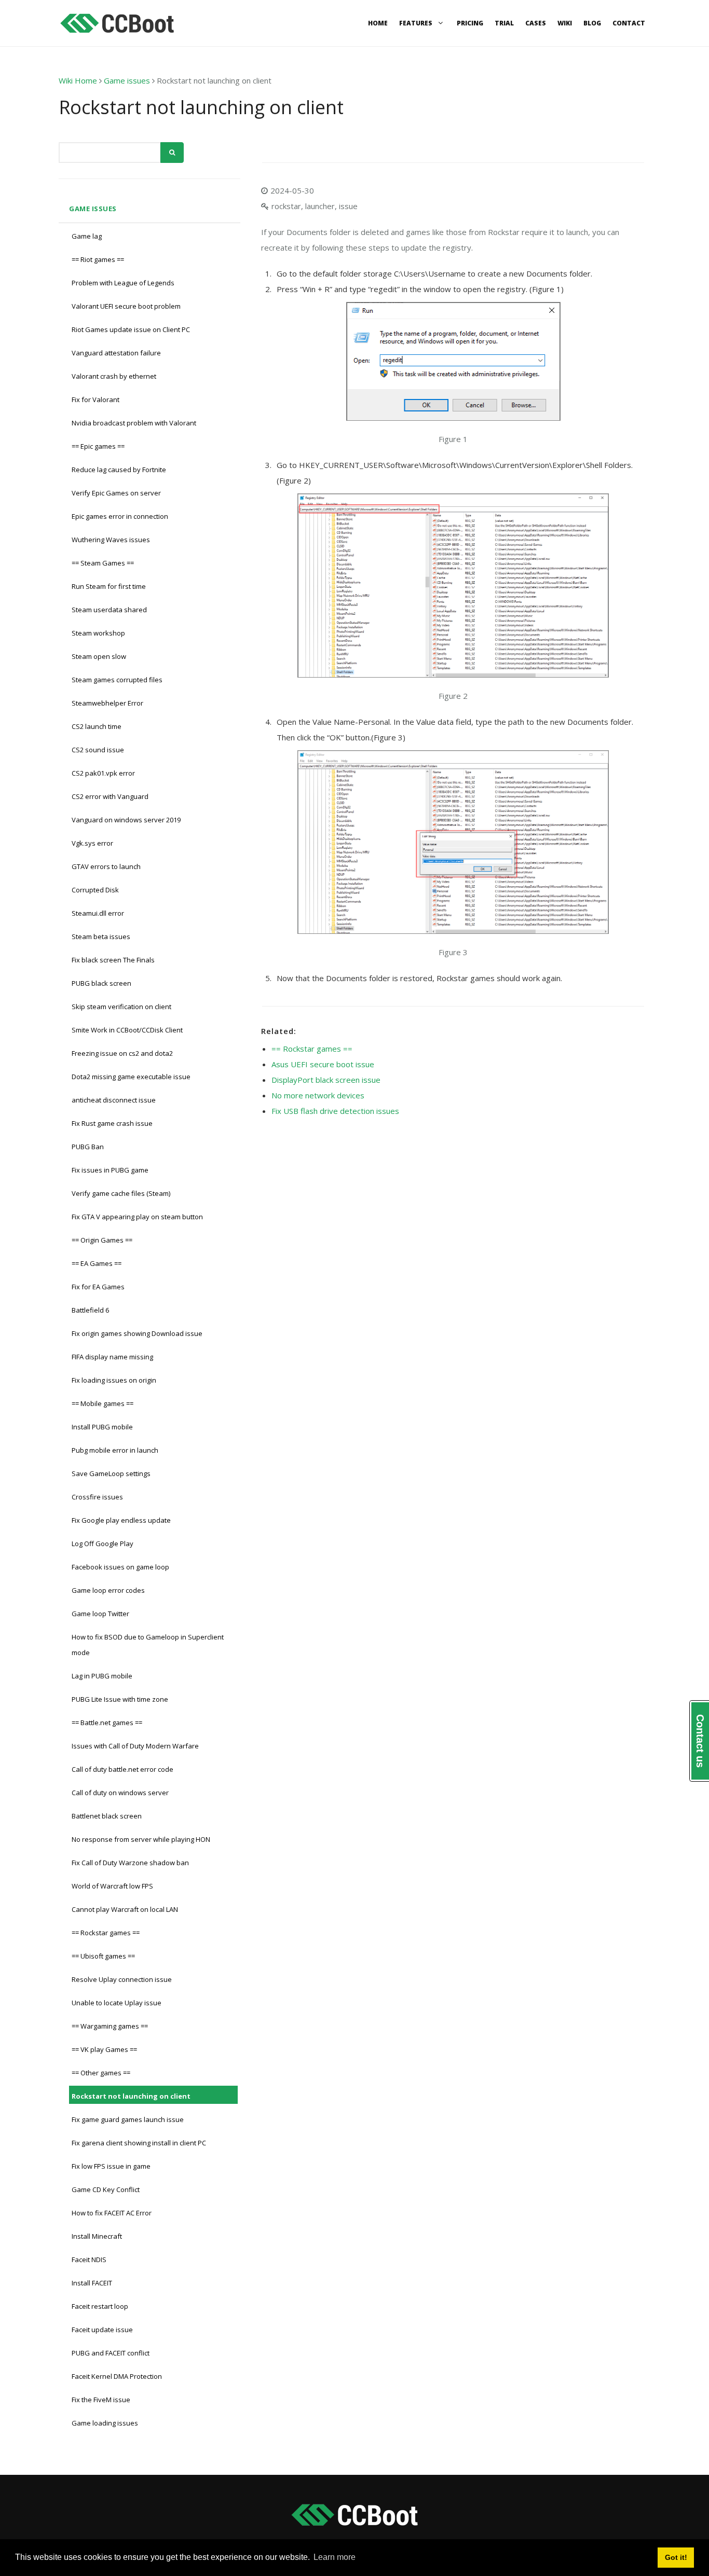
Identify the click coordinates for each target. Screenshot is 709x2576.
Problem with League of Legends (123, 283)
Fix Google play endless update (121, 1520)
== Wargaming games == (110, 2026)
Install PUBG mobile (102, 1427)
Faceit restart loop (100, 2306)
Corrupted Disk (95, 890)
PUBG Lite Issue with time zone (120, 1699)
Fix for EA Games (98, 1287)
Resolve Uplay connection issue (122, 1979)
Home (378, 23)
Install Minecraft (97, 2236)
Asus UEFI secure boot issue (323, 1064)
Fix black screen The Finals (113, 960)
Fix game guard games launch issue (128, 2119)
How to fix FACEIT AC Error (112, 2213)
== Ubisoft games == (103, 1956)
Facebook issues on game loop (120, 1567)
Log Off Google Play (103, 1544)
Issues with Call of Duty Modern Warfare (135, 1746)
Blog (592, 23)
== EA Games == (97, 1263)
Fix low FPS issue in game (111, 2166)
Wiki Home (78, 80)
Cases (536, 23)
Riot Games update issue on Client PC (131, 329)
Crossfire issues (97, 1497)
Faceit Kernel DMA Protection (117, 2376)
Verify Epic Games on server (116, 493)
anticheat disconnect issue (114, 1100)
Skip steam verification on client (121, 1007)
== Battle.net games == (107, 1723)
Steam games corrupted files (117, 680)
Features (417, 23)
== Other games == (101, 2073)
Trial (504, 23)
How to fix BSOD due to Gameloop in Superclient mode (148, 1645)
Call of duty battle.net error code (122, 1769)
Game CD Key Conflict (106, 2189)
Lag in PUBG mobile (102, 1676)
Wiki (565, 23)
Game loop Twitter (100, 1614)
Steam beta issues (101, 936)
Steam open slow (99, 656)
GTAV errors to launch (106, 866)
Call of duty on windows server (120, 1793)
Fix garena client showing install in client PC (139, 2143)
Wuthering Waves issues (111, 540)
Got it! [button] (676, 2557)
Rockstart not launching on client (131, 2096)
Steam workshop (98, 633)
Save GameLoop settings (111, 1473)
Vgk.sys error (92, 843)
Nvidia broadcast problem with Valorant (134, 423)
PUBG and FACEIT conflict (111, 2353)
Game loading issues (105, 2423)
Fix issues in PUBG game (110, 1170)
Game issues (127, 80)
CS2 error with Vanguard (110, 796)
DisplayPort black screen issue (326, 1080)
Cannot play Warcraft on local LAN (125, 1909)
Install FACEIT (92, 2283)
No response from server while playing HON (141, 1839)
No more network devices (318, 1095)
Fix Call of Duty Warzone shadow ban (130, 1863)
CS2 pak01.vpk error (103, 773)
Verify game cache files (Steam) (121, 1193)
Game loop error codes (108, 1590)
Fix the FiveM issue (101, 2400)
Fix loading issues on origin (114, 1380)
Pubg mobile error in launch (115, 1450)
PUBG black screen (101, 983)
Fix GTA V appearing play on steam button (137, 1217)
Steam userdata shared (109, 610)
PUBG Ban (88, 1147)
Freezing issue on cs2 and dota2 (122, 1053)
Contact (629, 23)
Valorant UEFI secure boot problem (126, 306)
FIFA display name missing (112, 1357)
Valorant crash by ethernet (114, 376)
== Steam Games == (103, 563)
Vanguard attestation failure (116, 353)
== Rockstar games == (106, 1933)
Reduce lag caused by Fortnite (119, 470)
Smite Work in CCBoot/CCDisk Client (127, 1030)
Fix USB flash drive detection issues (335, 1111)
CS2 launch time (97, 726)
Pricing (470, 23)
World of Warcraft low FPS (112, 1886)
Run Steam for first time (109, 586)
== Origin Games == (102, 1240)
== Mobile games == (103, 1403)
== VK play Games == (104, 2049)
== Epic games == (98, 446)
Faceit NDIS (89, 2260)
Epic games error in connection (120, 516)
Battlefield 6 (90, 1310)
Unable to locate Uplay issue (117, 2003)
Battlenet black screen (107, 1816)
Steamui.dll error (98, 913)
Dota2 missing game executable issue (131, 1077)
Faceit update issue (102, 2330)
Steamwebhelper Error (107, 703)
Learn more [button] (335, 2557)
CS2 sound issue (98, 750)
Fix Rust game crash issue (112, 1123)
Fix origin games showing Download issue (137, 1333)
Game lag (87, 236)
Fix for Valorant (96, 400)
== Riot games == (98, 259)
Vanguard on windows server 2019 (126, 820)
